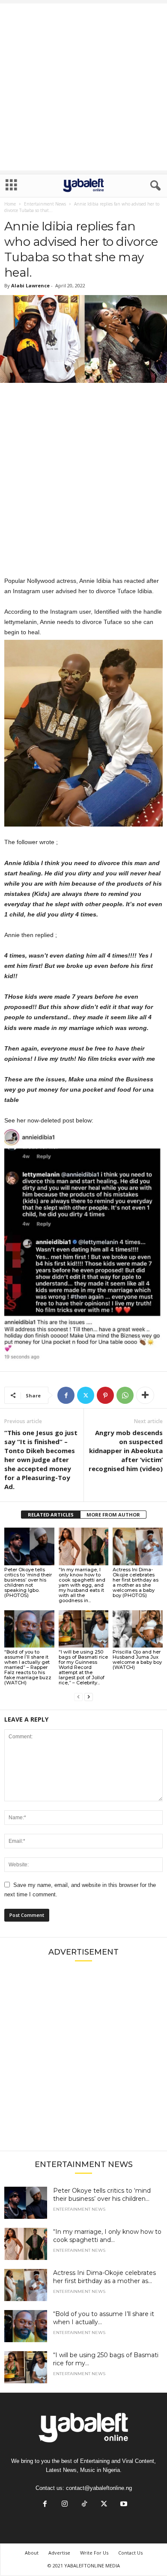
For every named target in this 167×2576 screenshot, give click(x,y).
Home (10, 204)
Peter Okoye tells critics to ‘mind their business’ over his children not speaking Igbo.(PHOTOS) (28, 1582)
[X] (86, 1395)
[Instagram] (65, 2505)
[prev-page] (78, 1697)
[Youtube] (123, 2505)
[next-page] (89, 1697)
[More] (145, 1395)
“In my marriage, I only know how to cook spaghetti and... (107, 2236)
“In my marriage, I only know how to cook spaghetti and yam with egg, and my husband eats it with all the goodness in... (82, 1585)
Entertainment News (45, 204)
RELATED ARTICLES (51, 1515)
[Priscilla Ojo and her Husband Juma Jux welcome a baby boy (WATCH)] (138, 1629)
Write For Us (94, 2553)
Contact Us (130, 2553)
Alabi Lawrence (30, 285)
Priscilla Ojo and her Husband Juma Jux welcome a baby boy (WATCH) (137, 1660)
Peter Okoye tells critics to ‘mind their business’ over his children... (102, 2195)
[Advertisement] (83, 87)
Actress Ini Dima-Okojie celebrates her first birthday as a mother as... (104, 2277)
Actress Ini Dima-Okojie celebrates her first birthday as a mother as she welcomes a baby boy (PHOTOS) (136, 1582)
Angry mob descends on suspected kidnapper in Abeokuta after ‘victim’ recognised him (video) (126, 1451)
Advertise (59, 2553)
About (32, 2553)
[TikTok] (84, 2505)
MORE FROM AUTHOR (113, 1515)
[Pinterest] (105, 1395)
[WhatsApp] (125, 1395)
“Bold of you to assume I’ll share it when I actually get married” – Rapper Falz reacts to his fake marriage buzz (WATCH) (28, 1667)
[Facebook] (66, 1395)
